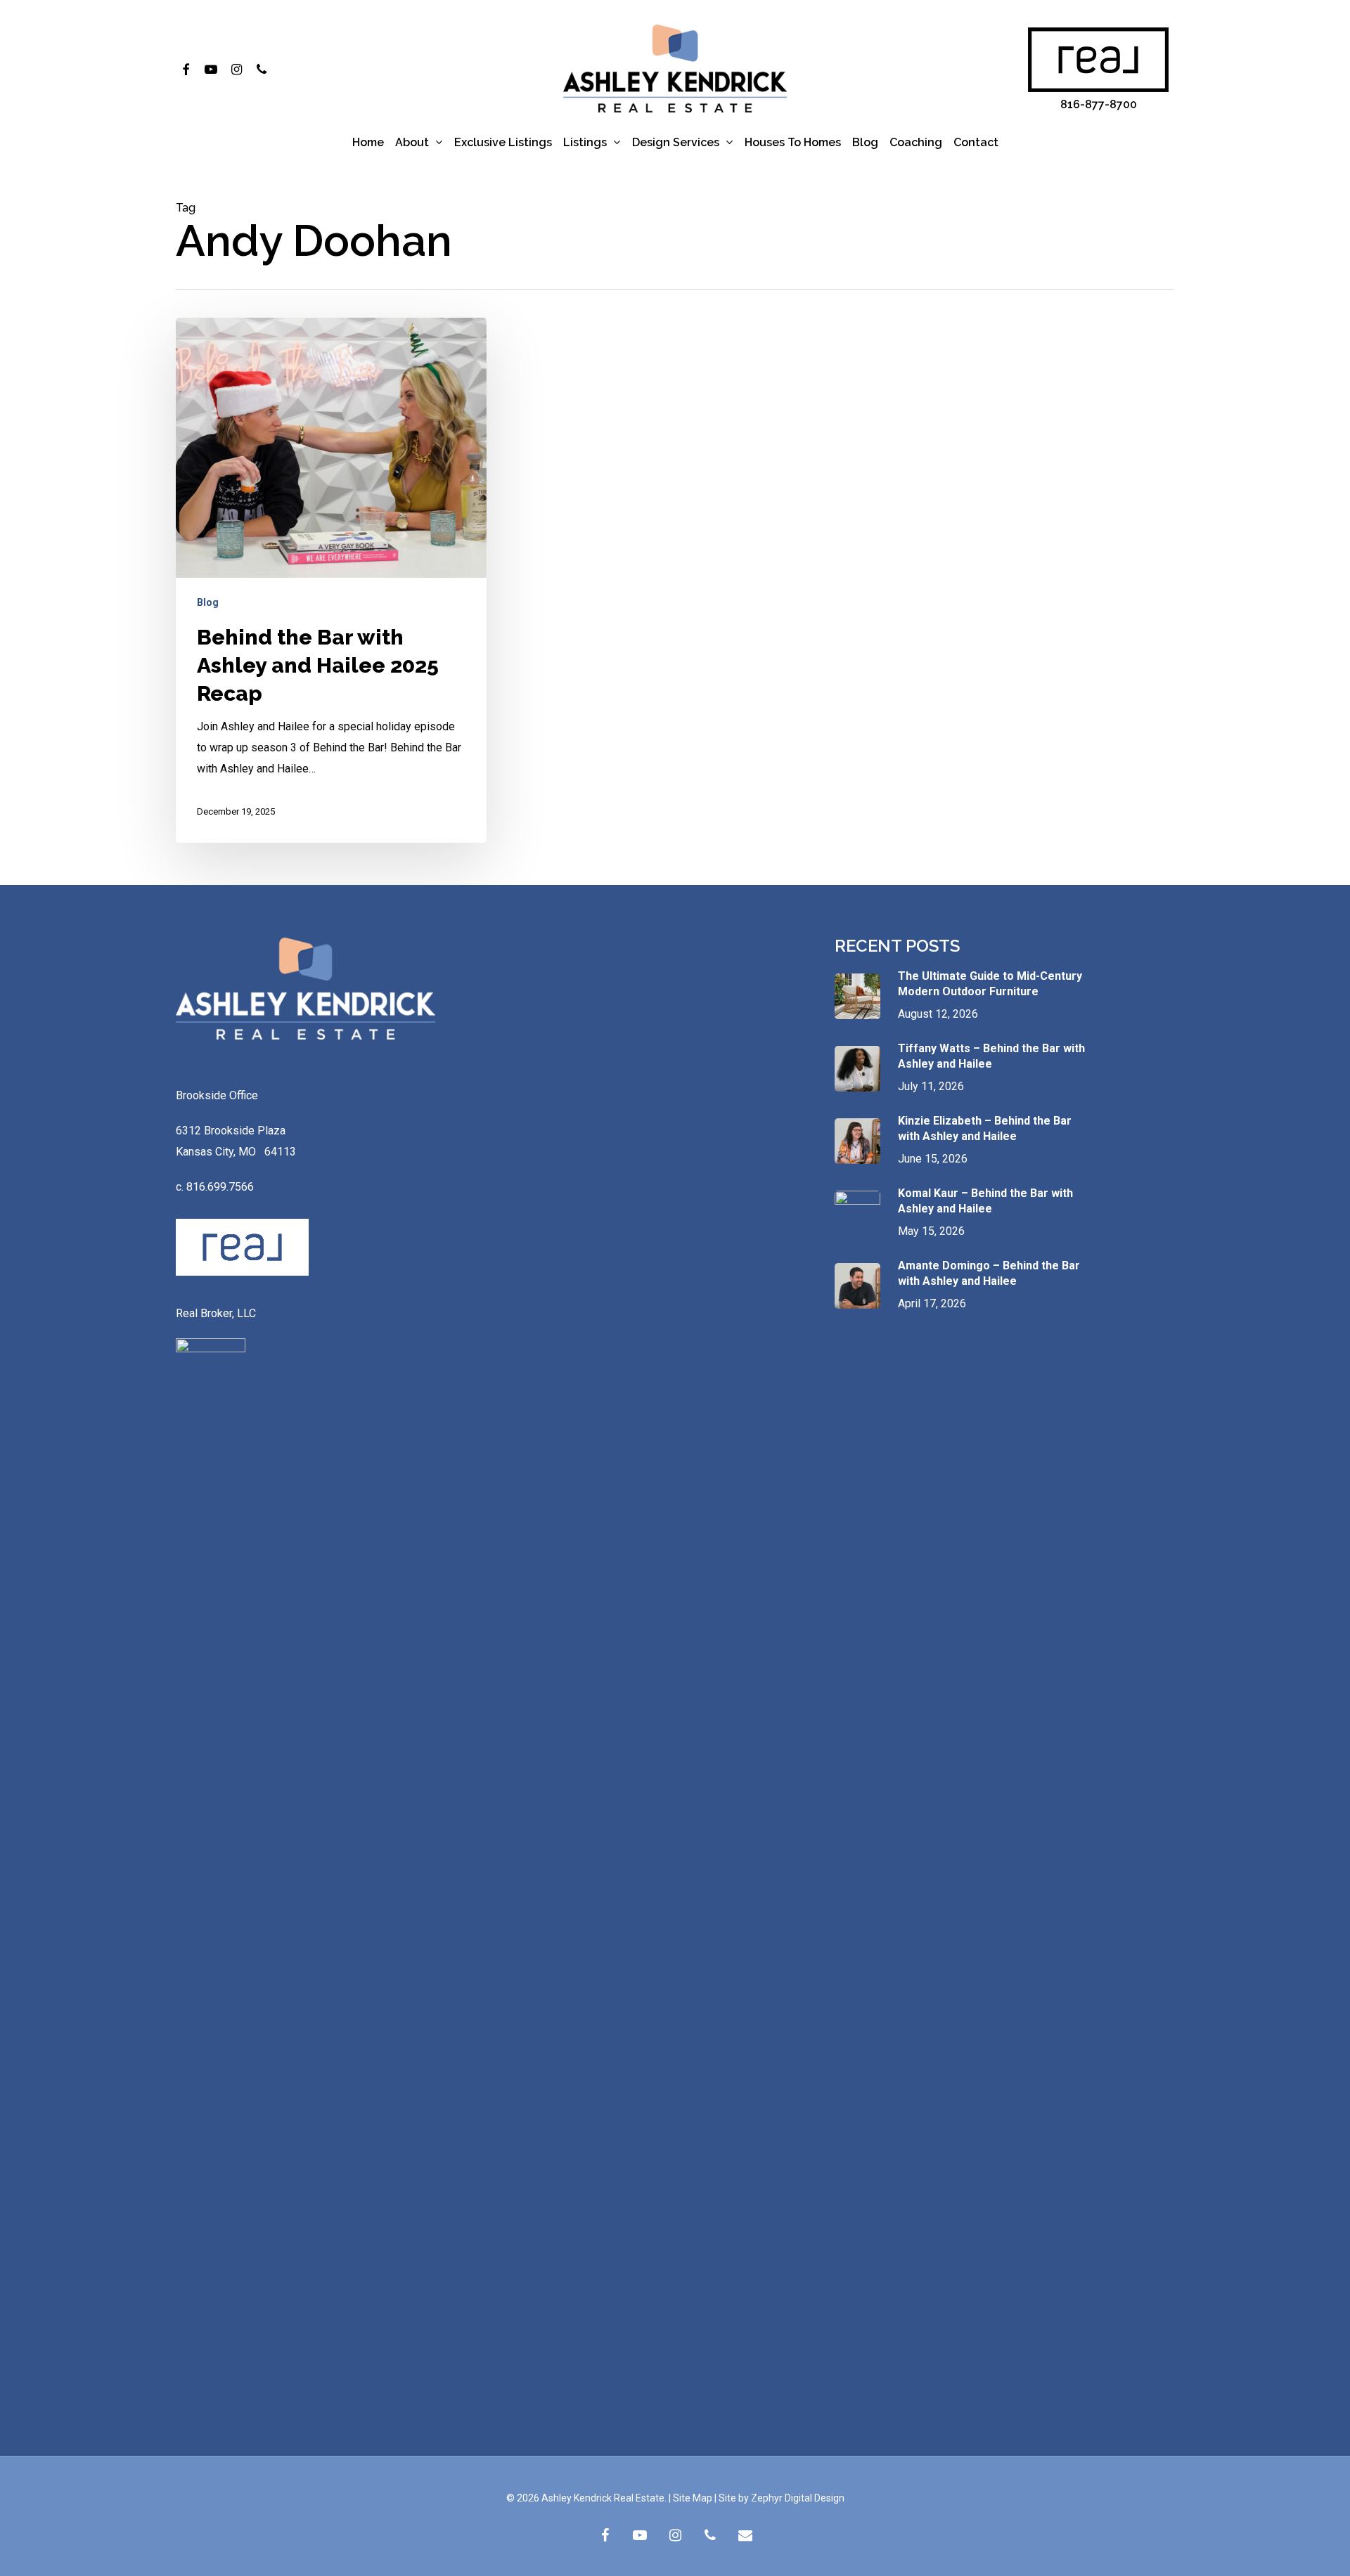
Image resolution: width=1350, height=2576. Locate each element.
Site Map (693, 2498)
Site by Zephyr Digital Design (782, 2498)
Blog (208, 602)
